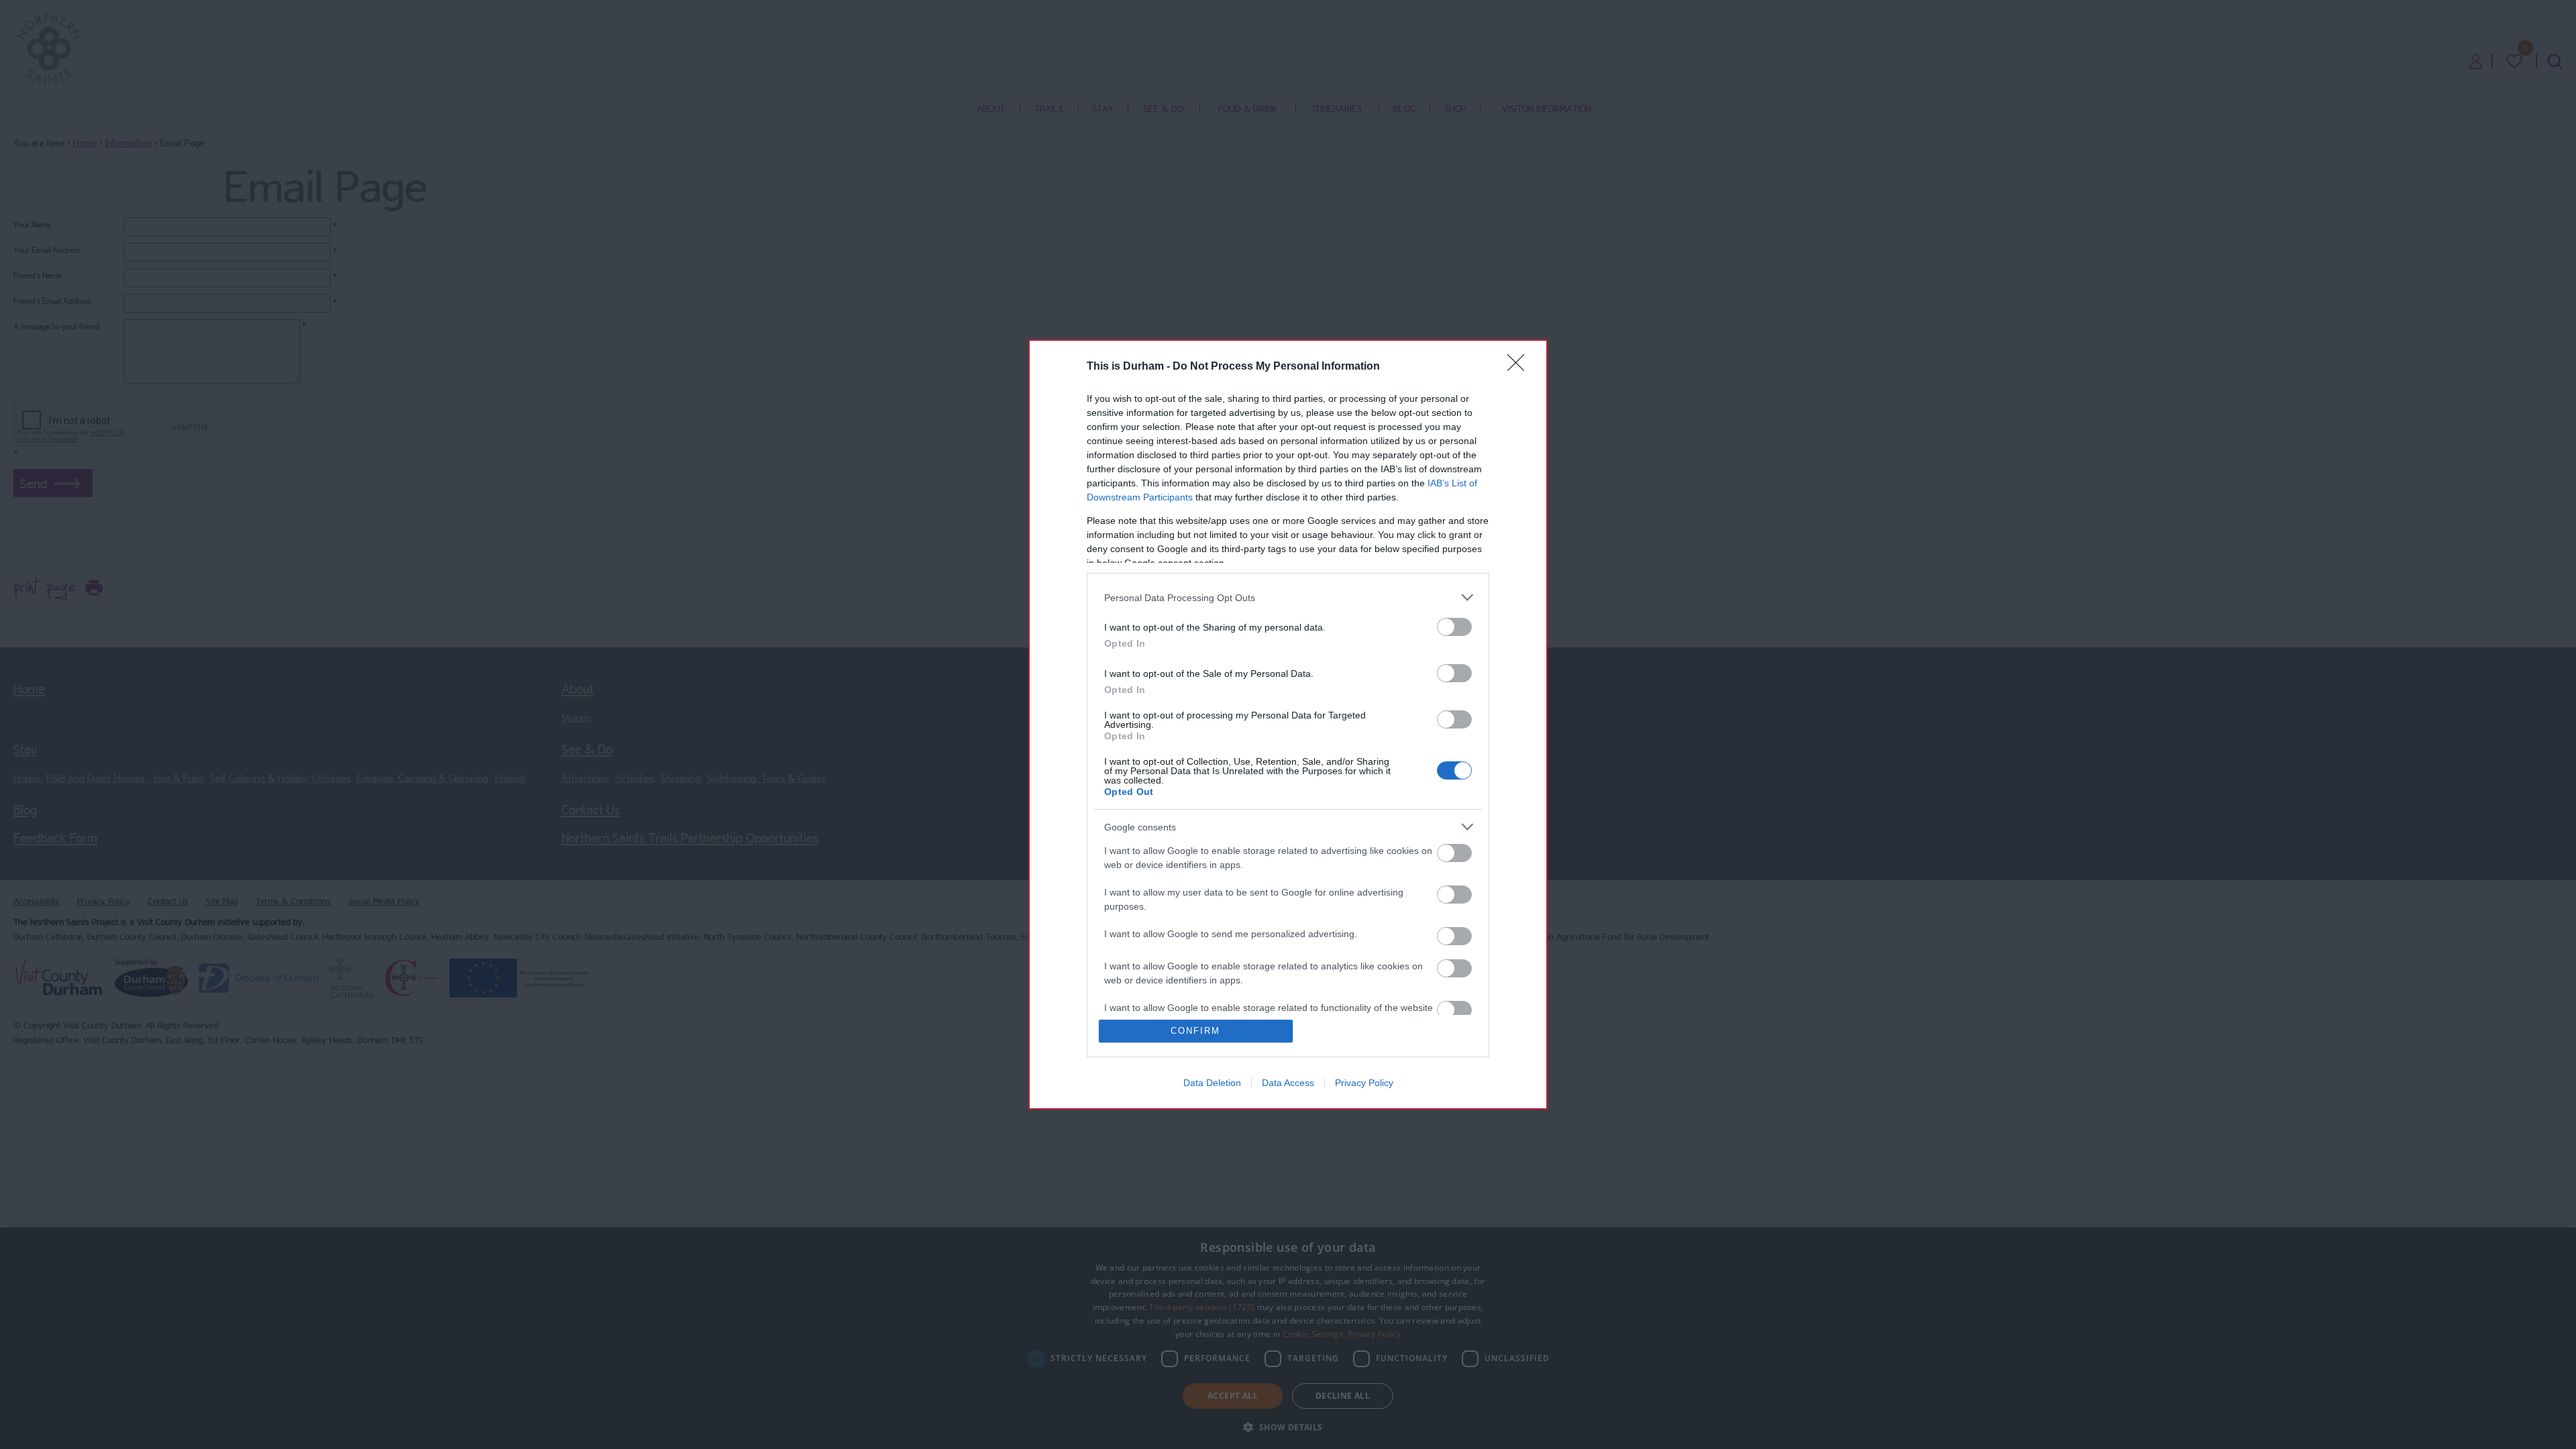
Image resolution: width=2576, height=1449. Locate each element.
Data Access (1288, 1083)
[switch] (1454, 627)
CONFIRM (1195, 1031)
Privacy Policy (1364, 1083)
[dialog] (1288, 724)
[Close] (1520, 367)
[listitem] (1288, 597)
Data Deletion (1212, 1083)
